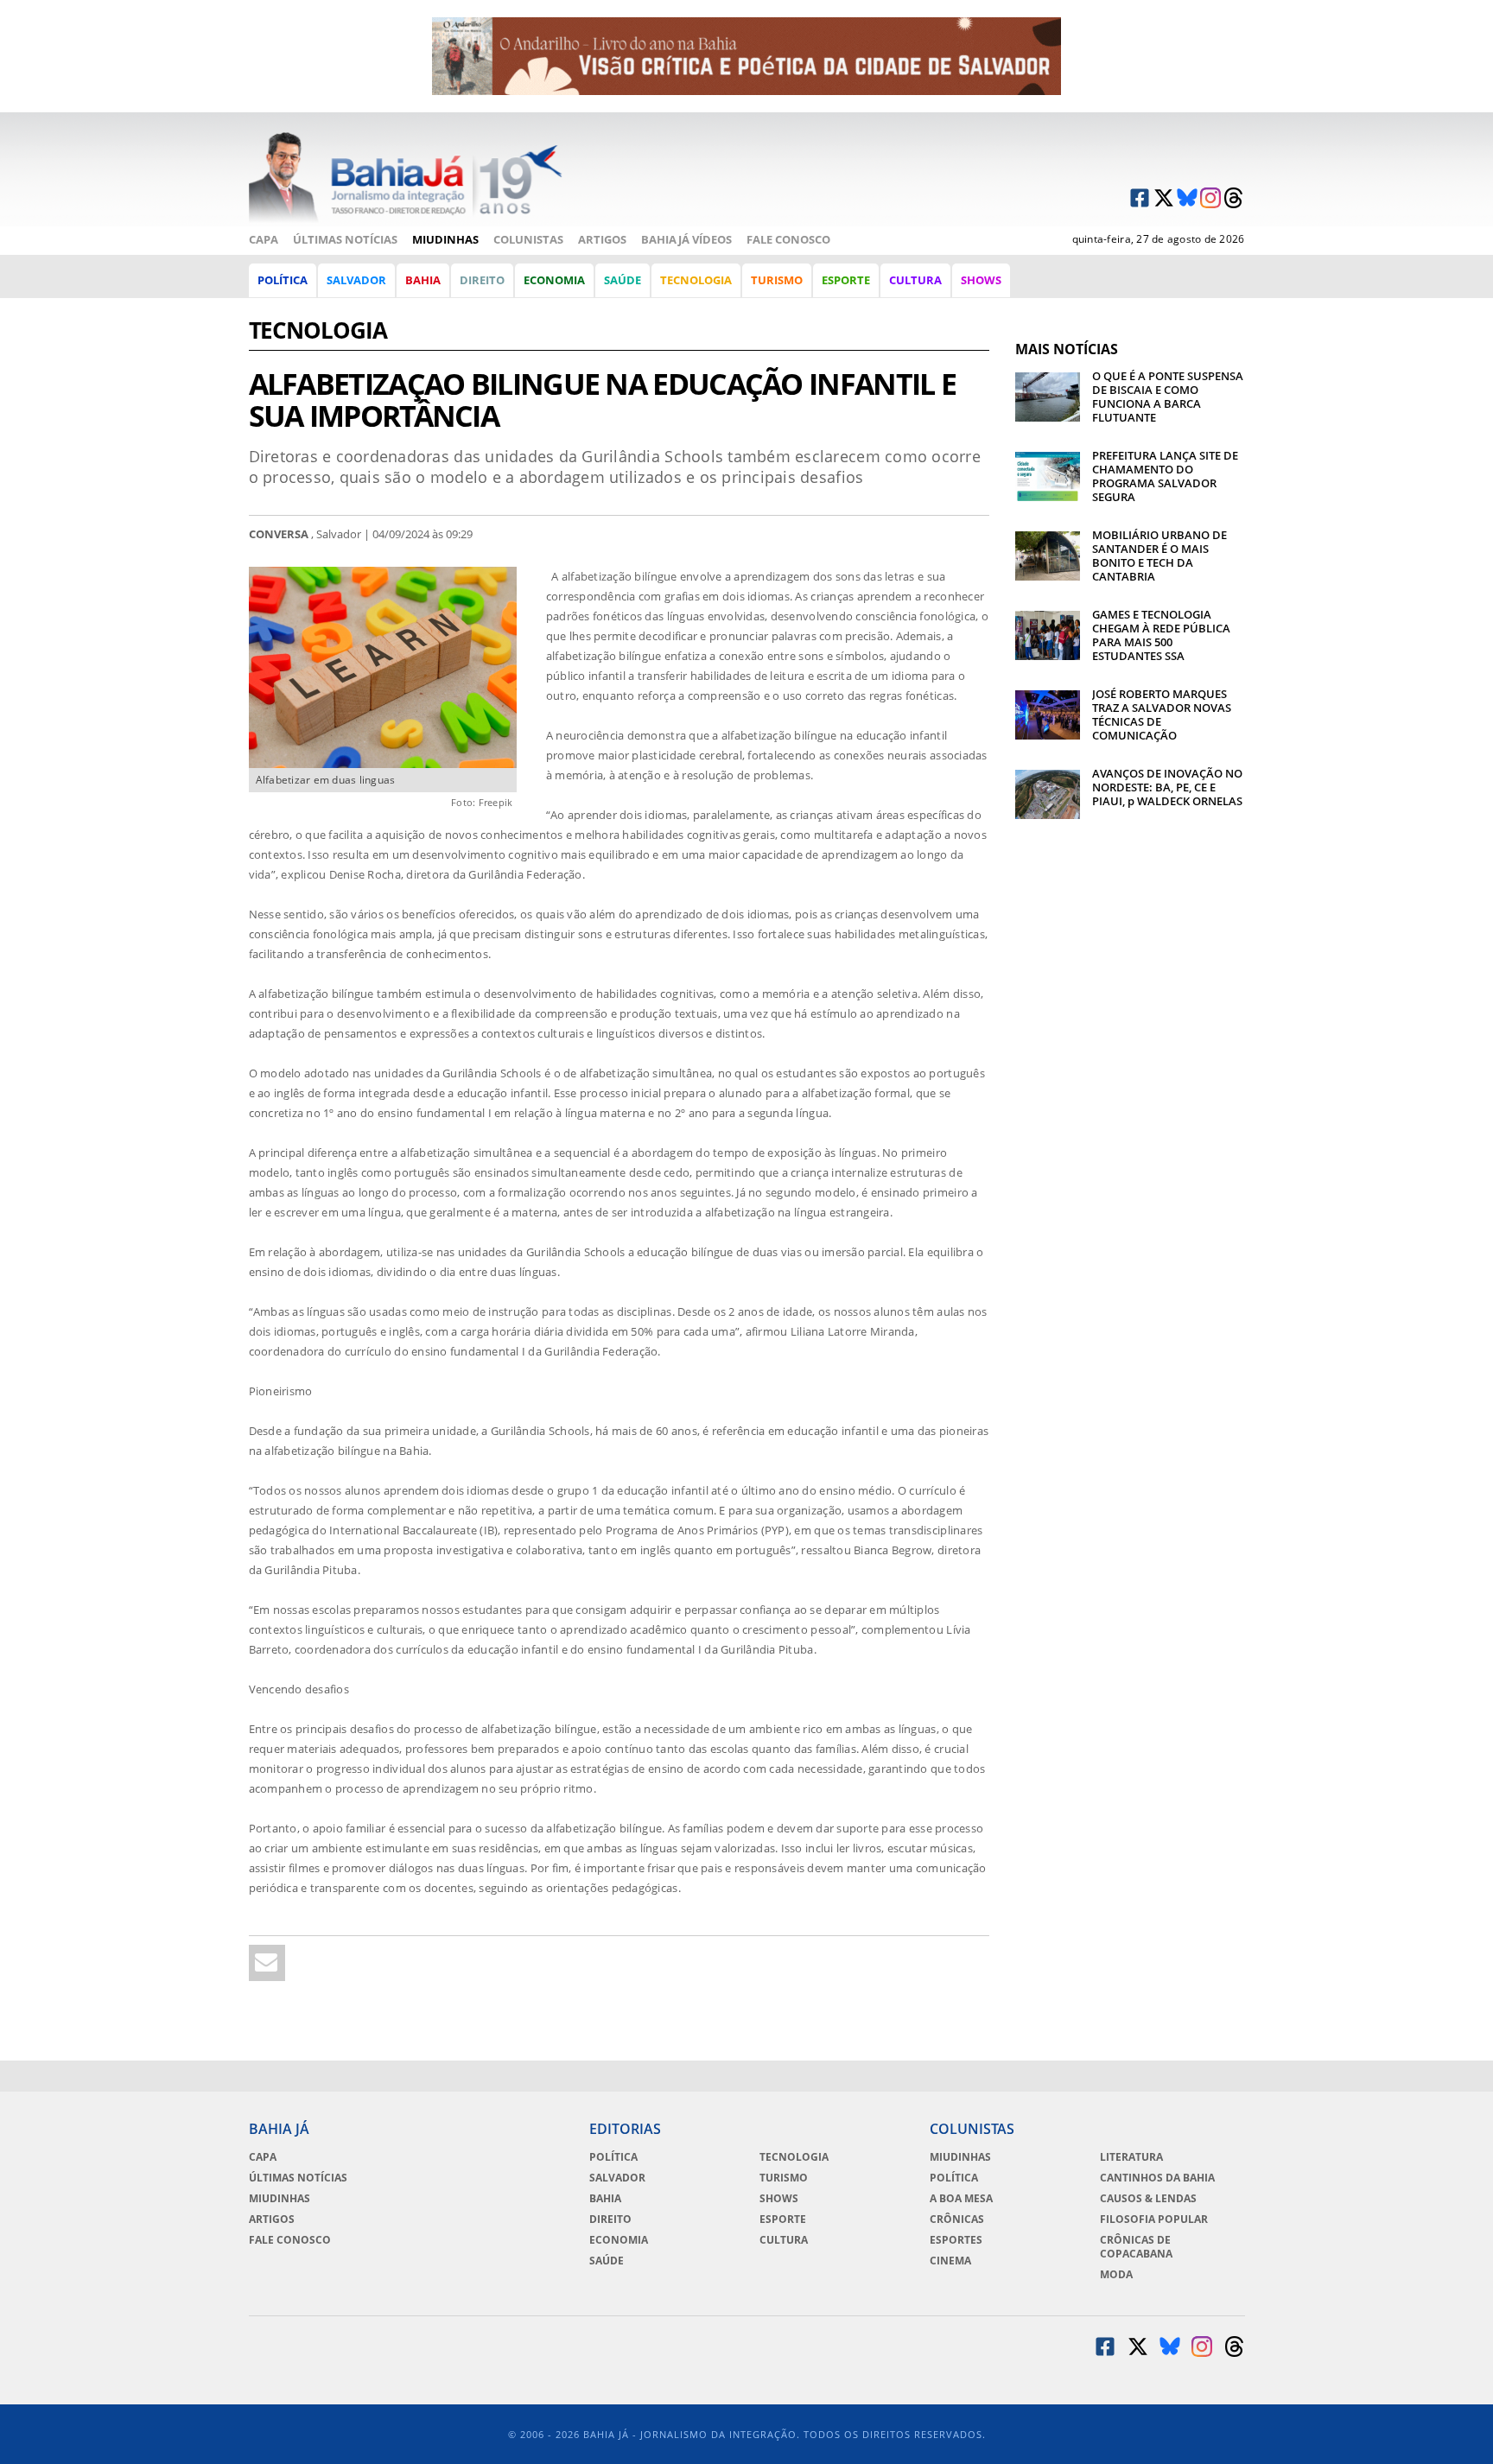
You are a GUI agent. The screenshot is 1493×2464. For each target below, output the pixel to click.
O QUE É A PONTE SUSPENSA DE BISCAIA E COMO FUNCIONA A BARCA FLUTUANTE (1168, 397)
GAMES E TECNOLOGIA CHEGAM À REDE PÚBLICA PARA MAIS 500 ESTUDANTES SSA (1161, 635)
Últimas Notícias (345, 239)
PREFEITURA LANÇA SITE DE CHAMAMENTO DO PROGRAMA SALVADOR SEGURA (1165, 476)
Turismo (777, 280)
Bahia (423, 280)
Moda (1116, 2275)
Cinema (950, 2261)
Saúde (623, 280)
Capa (264, 239)
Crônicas (957, 2220)
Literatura (1131, 2157)
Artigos (602, 239)
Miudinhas (445, 239)
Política (283, 280)
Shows (981, 280)
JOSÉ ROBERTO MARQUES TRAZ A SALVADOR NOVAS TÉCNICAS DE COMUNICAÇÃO (1162, 714)
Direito (482, 280)
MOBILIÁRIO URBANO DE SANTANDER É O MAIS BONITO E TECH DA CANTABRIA (1159, 556)
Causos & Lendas (1148, 2199)
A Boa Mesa (961, 2199)
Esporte (846, 280)
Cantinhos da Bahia (1157, 2178)
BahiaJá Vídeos (686, 239)
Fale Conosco (788, 239)
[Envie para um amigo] (267, 1963)
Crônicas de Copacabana (1136, 2247)
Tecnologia (696, 280)
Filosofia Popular (1154, 2220)
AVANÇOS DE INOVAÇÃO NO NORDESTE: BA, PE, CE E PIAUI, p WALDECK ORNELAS (1167, 787)
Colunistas (528, 239)
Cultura (915, 280)
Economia (554, 280)
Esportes (956, 2240)
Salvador (356, 280)
